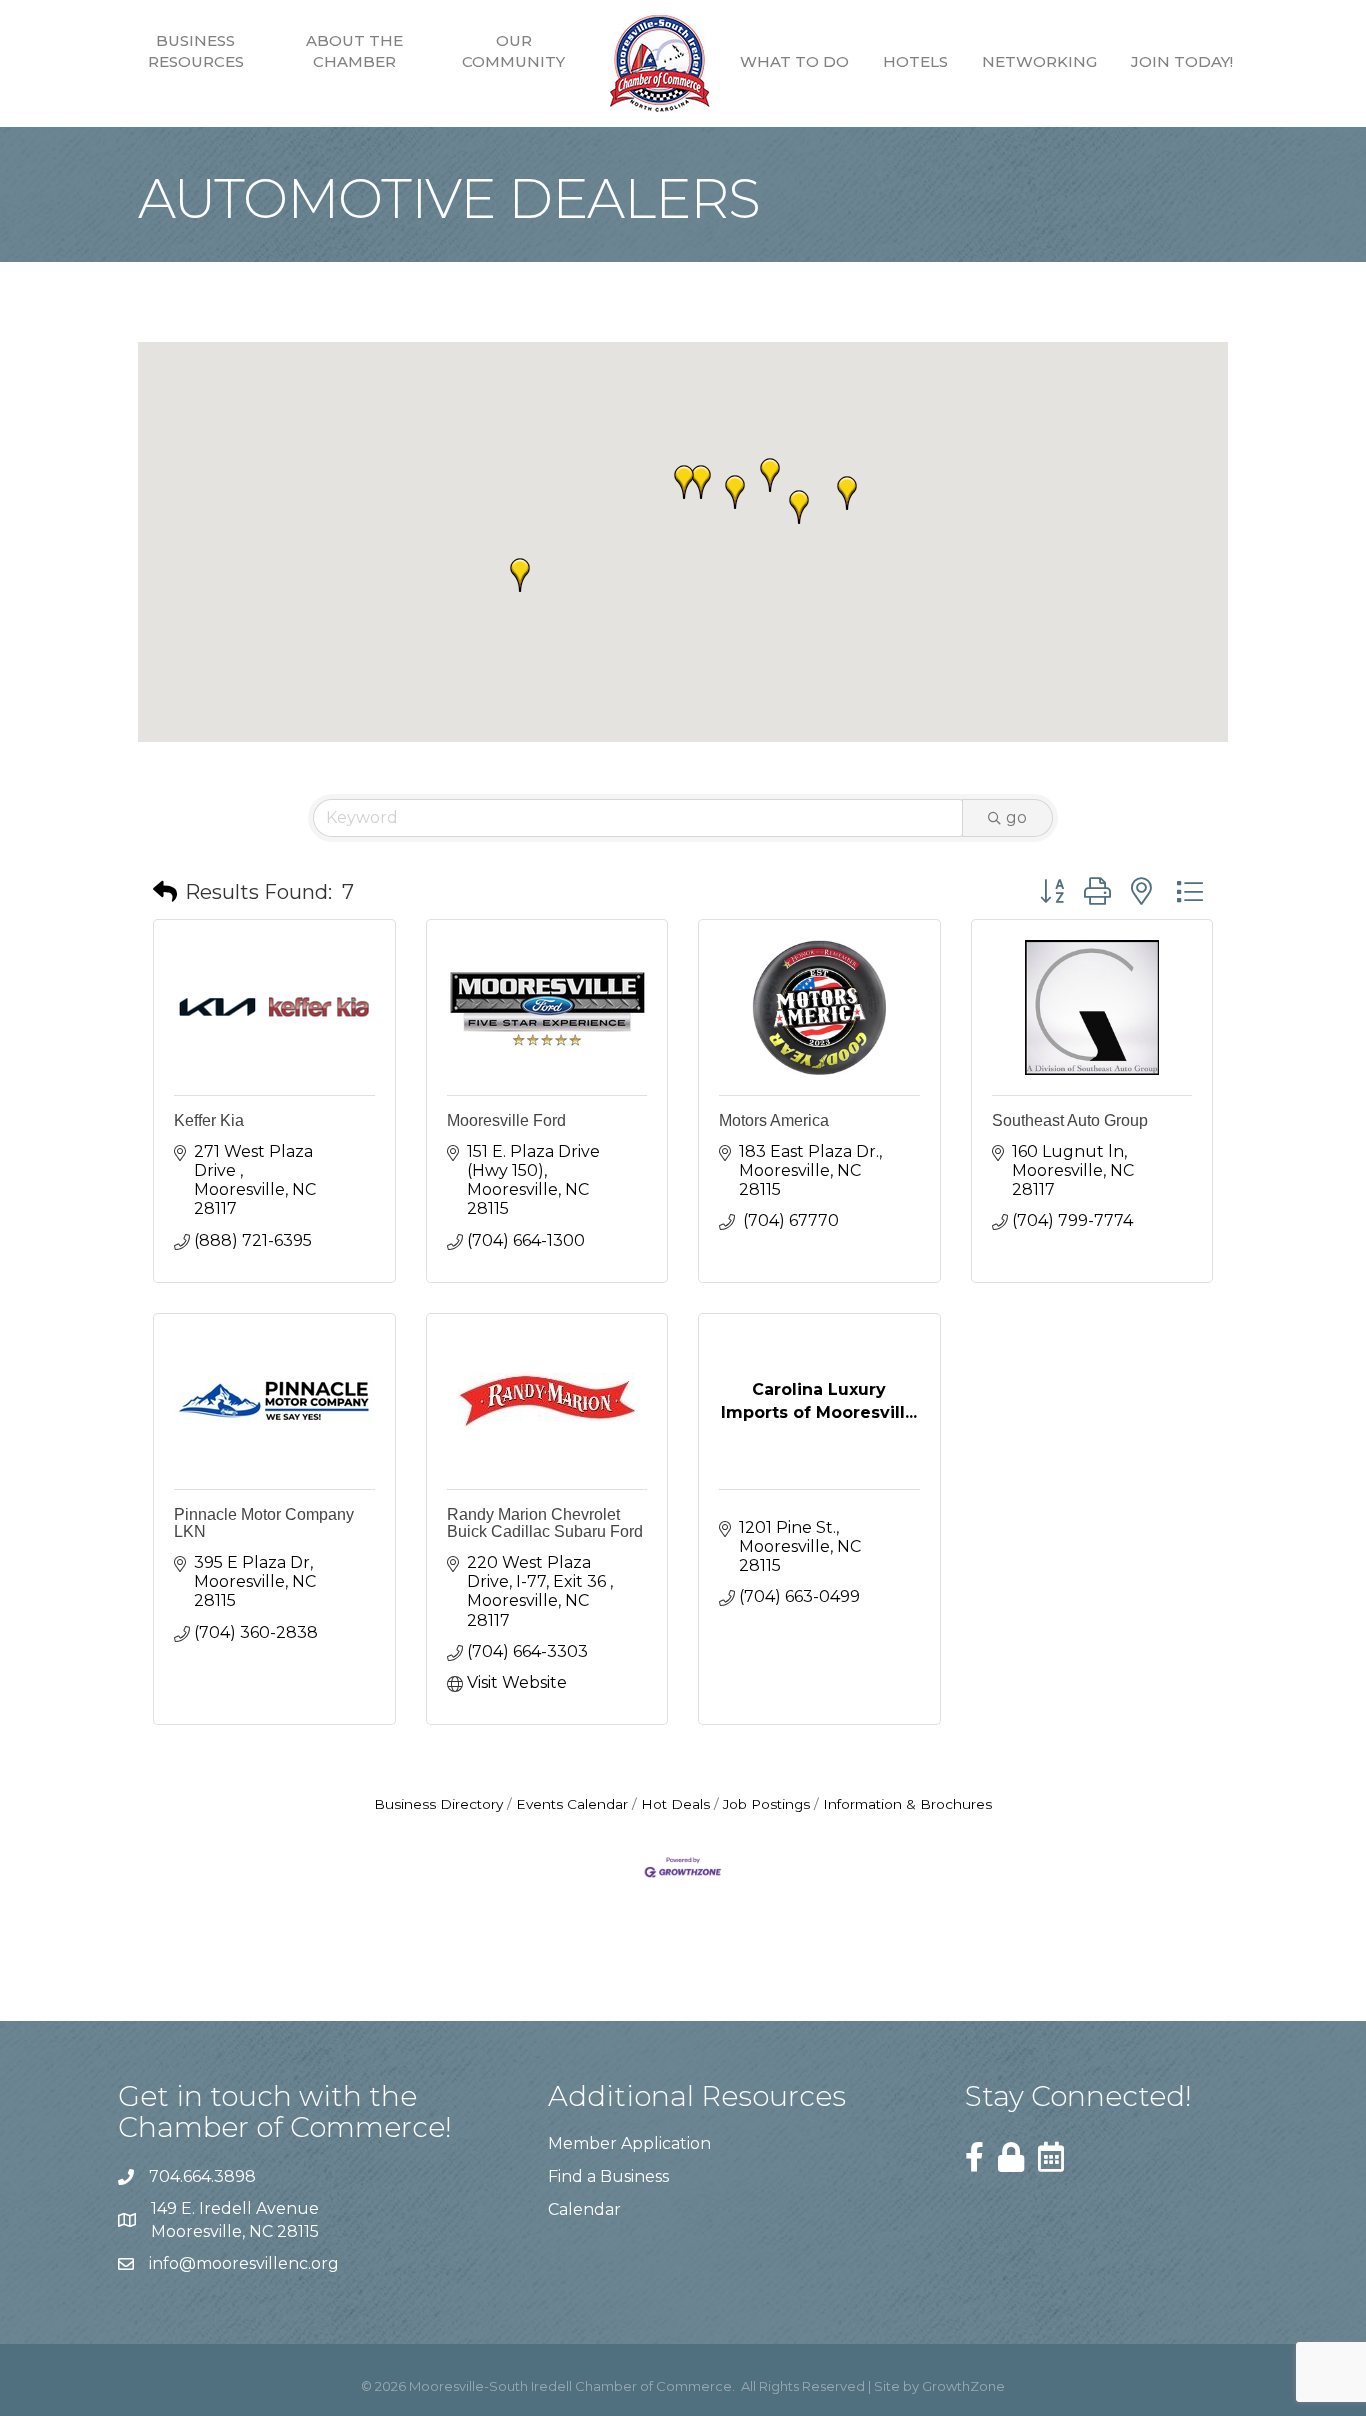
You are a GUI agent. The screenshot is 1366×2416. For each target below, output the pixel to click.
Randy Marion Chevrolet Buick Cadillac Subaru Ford (545, 1523)
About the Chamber (354, 51)
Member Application (629, 2143)
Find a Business (608, 2176)
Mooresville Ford (506, 1120)
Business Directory (438, 1804)
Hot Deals (675, 1804)
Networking (1039, 61)
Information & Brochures (907, 1804)
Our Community (513, 51)
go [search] (1016, 817)
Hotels (915, 61)
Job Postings (766, 1804)
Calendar (584, 2209)
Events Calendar (572, 1804)
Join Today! (1182, 61)
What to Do (794, 61)
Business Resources (196, 51)
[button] (799, 507)
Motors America (774, 1120)
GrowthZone (963, 2386)
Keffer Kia (209, 1120)
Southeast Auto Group (1070, 1120)
